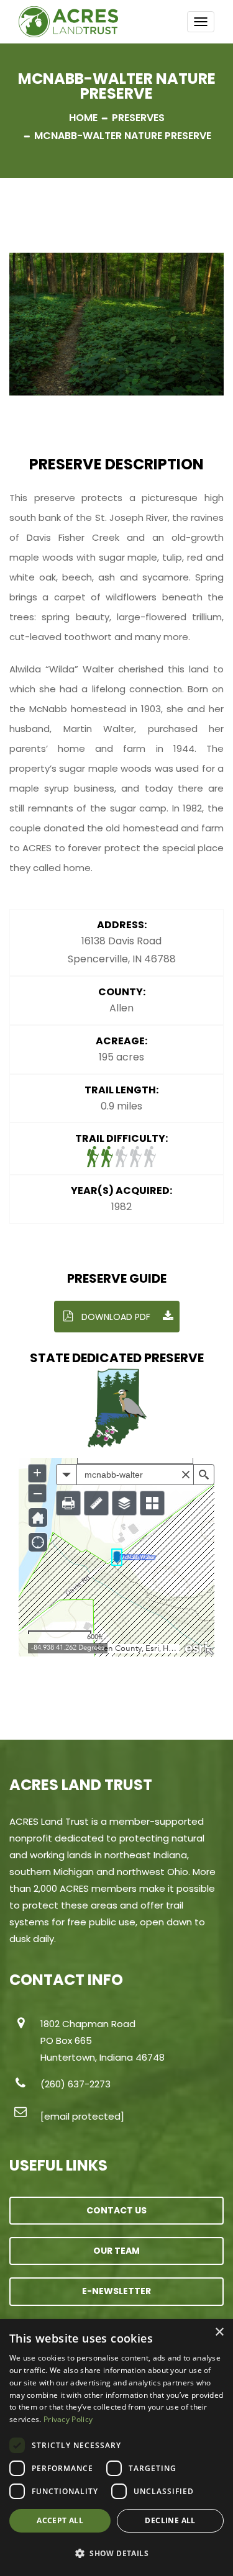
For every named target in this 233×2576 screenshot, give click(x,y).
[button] (116, 2554)
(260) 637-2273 (75, 2084)
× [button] (219, 2332)
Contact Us (116, 2210)
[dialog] (116, 2447)
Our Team (116, 2251)
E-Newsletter (116, 2291)
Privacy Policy (68, 2419)
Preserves (138, 118)
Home (83, 118)
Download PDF (115, 1317)
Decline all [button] (170, 2520)
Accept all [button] (60, 2520)
